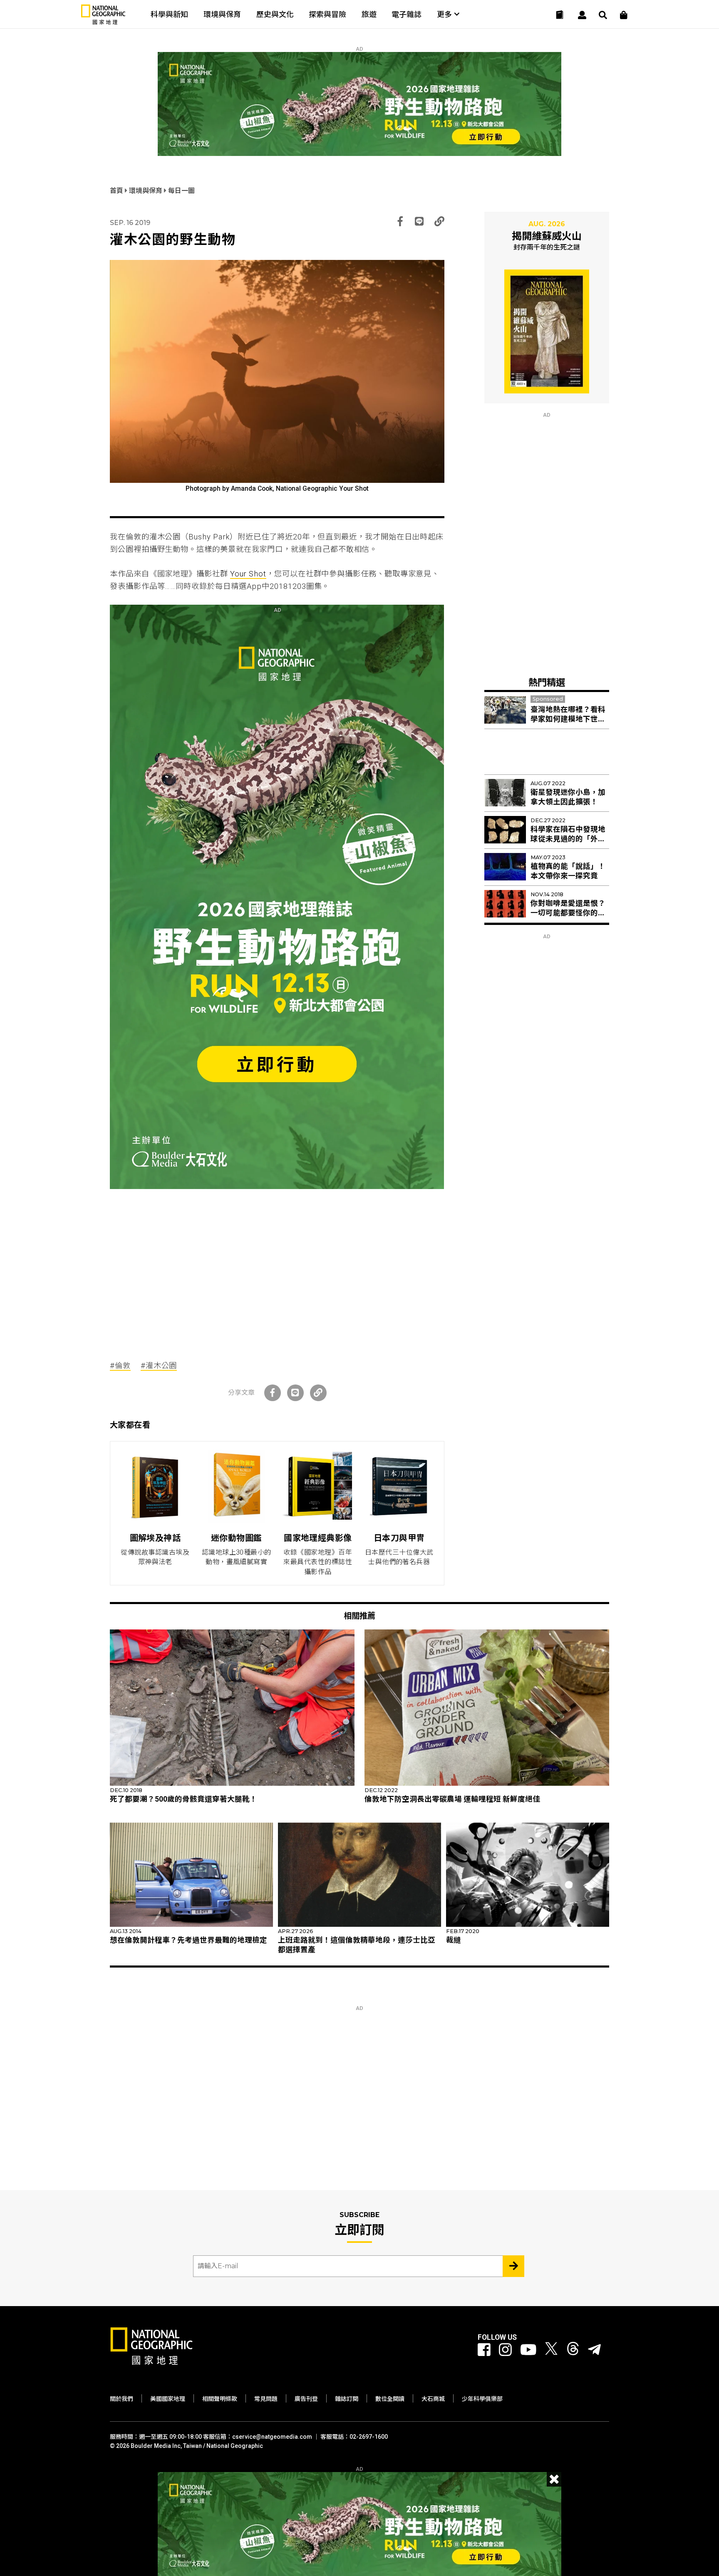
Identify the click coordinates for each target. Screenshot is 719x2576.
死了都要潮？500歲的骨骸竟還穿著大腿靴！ (183, 1799)
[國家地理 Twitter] (551, 2350)
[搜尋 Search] (603, 15)
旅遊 (369, 14)
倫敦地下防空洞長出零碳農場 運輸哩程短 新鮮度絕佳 (452, 1799)
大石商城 (433, 2399)
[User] (582, 15)
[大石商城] (624, 15)
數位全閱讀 (390, 2399)
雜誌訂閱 (347, 2399)
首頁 (117, 191)
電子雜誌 (407, 14)
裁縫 (454, 1940)
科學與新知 (169, 14)
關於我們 (121, 2399)
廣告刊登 (306, 2399)
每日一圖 (181, 191)
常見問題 (266, 2399)
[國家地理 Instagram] (505, 2350)
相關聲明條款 (220, 2399)
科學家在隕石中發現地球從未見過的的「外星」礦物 (570, 839)
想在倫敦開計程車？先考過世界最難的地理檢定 (188, 1940)
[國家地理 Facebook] (484, 2350)
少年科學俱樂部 (482, 2399)
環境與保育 (222, 14)
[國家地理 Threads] (573, 2350)
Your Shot (248, 574)
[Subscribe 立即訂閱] (513, 2266)
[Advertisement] (277, 1268)
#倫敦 (120, 1366)
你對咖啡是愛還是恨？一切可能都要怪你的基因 (568, 913)
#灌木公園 (159, 1366)
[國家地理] (103, 23)
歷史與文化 (275, 14)
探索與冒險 (327, 14)
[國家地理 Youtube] (528, 2350)
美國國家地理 (168, 2399)
